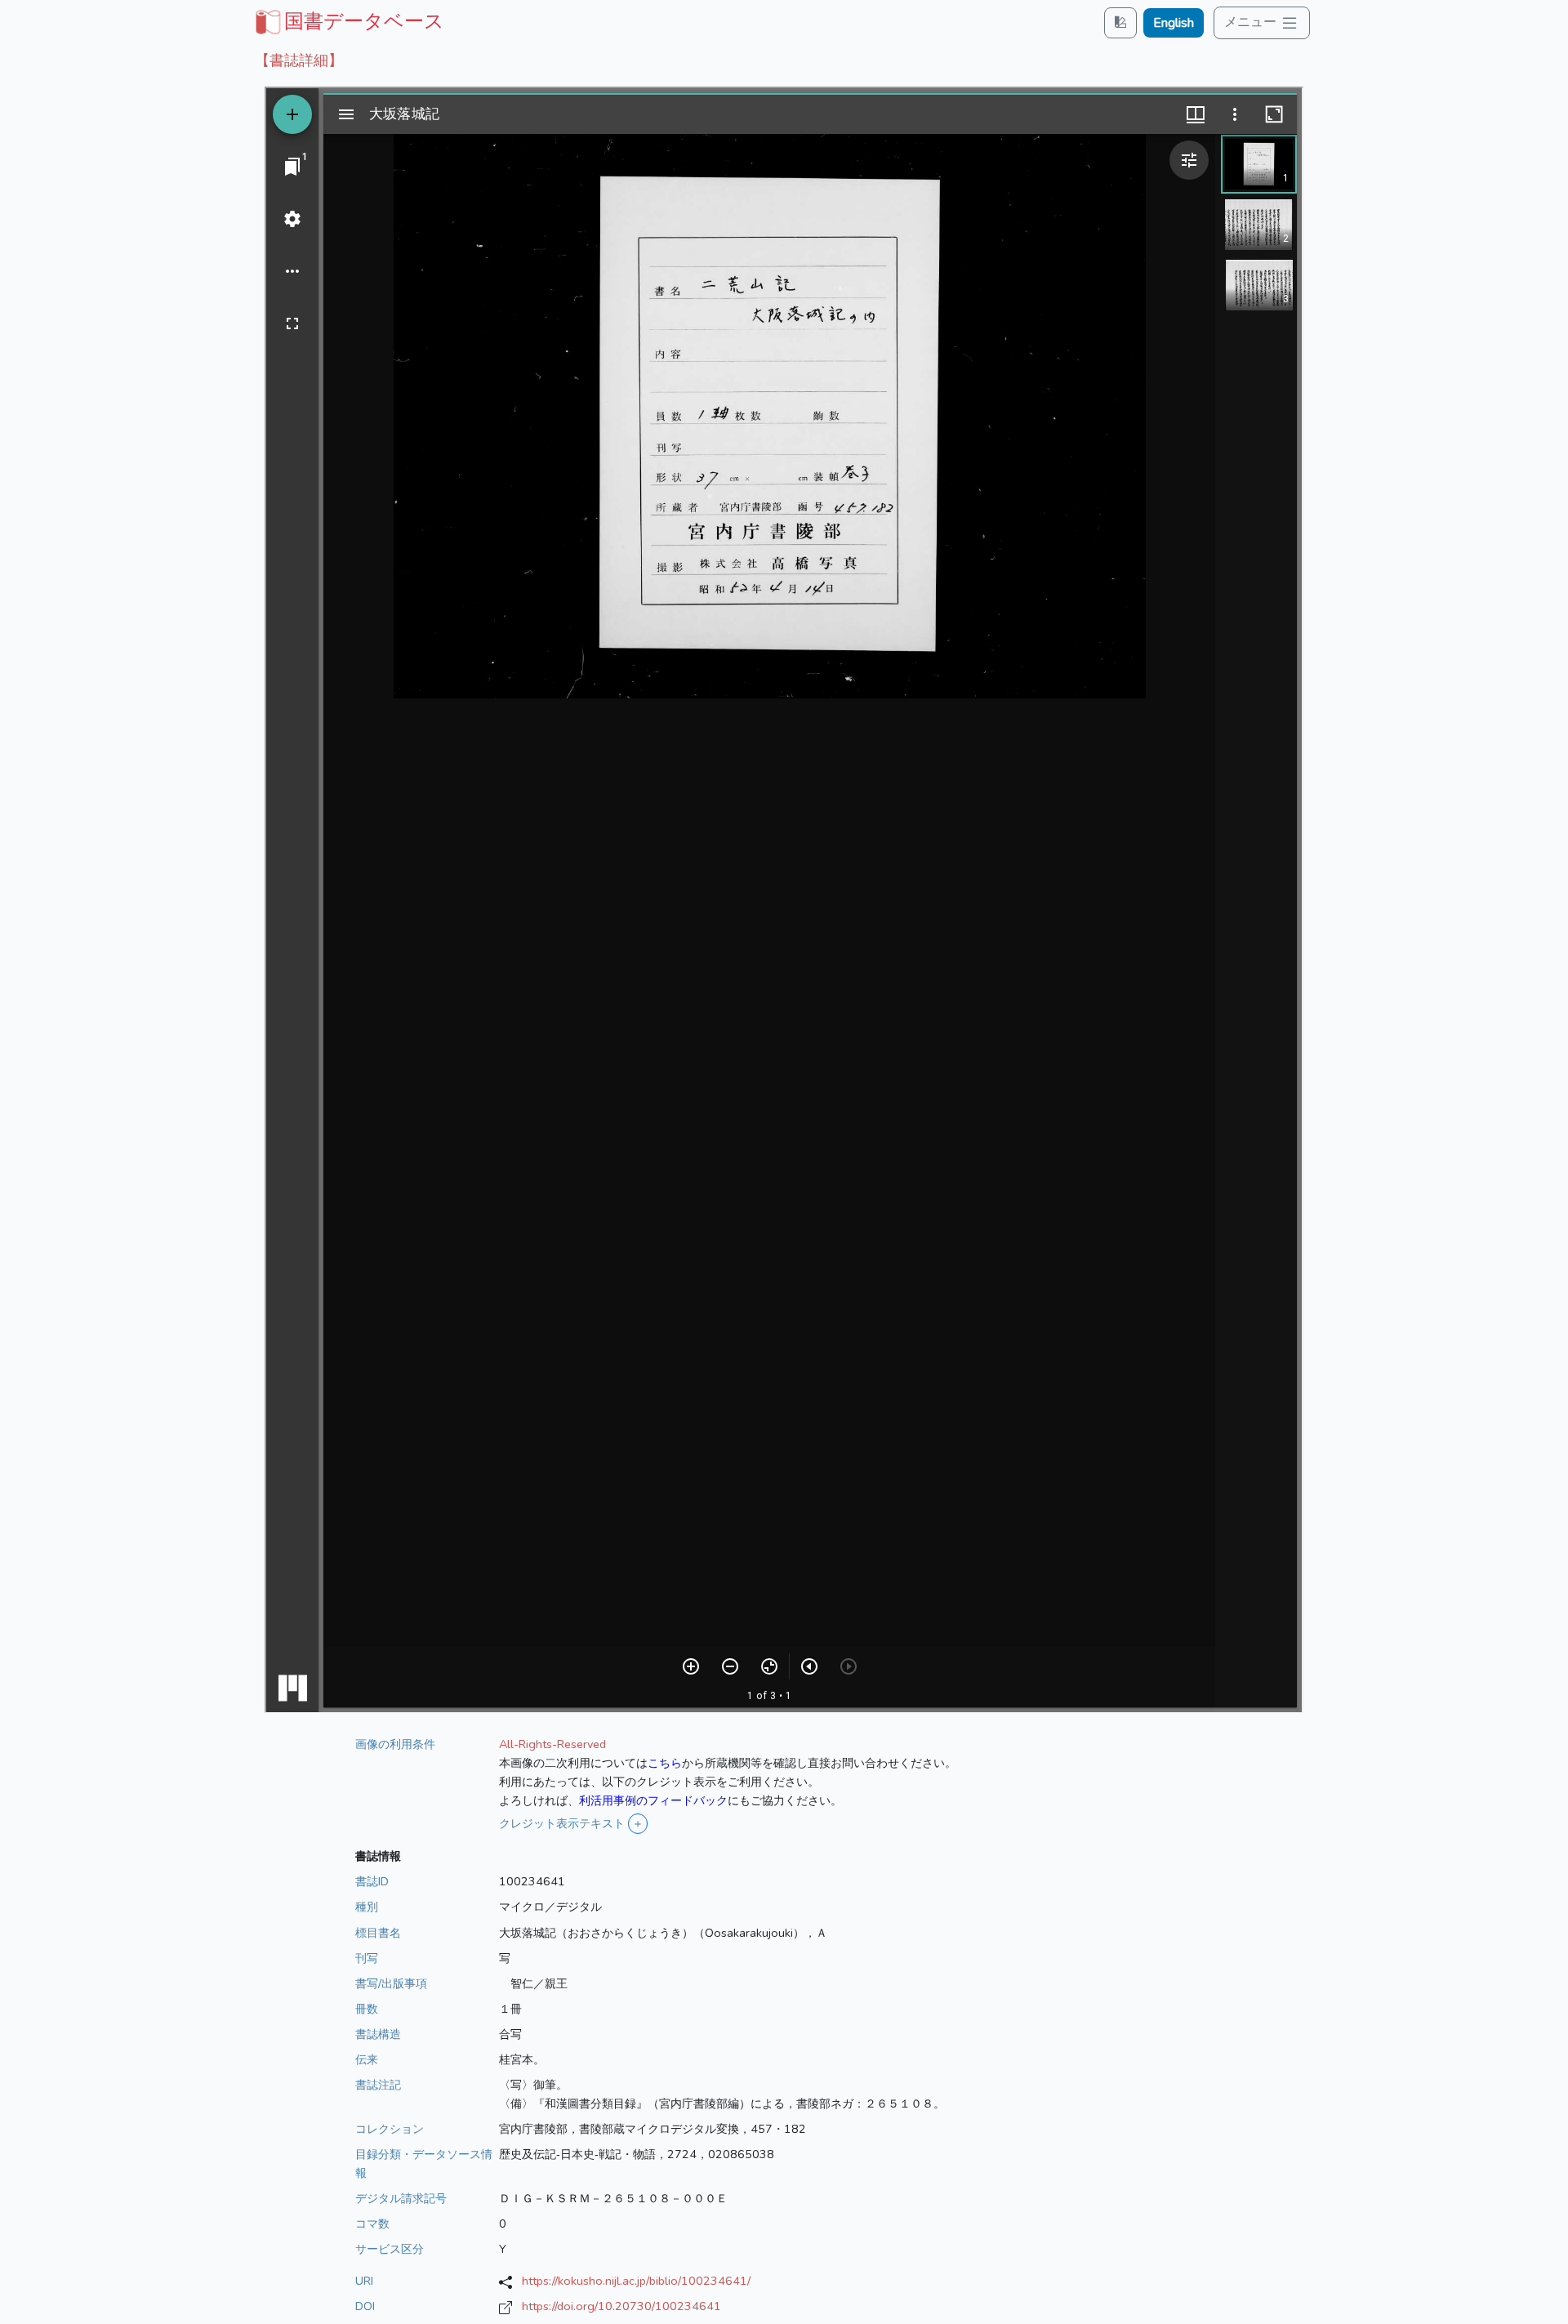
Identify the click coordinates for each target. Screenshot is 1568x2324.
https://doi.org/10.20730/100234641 (621, 2306)
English (1174, 23)
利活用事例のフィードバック (653, 1800)
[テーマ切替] (1120, 22)
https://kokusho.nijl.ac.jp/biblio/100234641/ (636, 2281)
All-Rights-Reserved (552, 1744)
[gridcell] (348, 21)
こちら (665, 1763)
